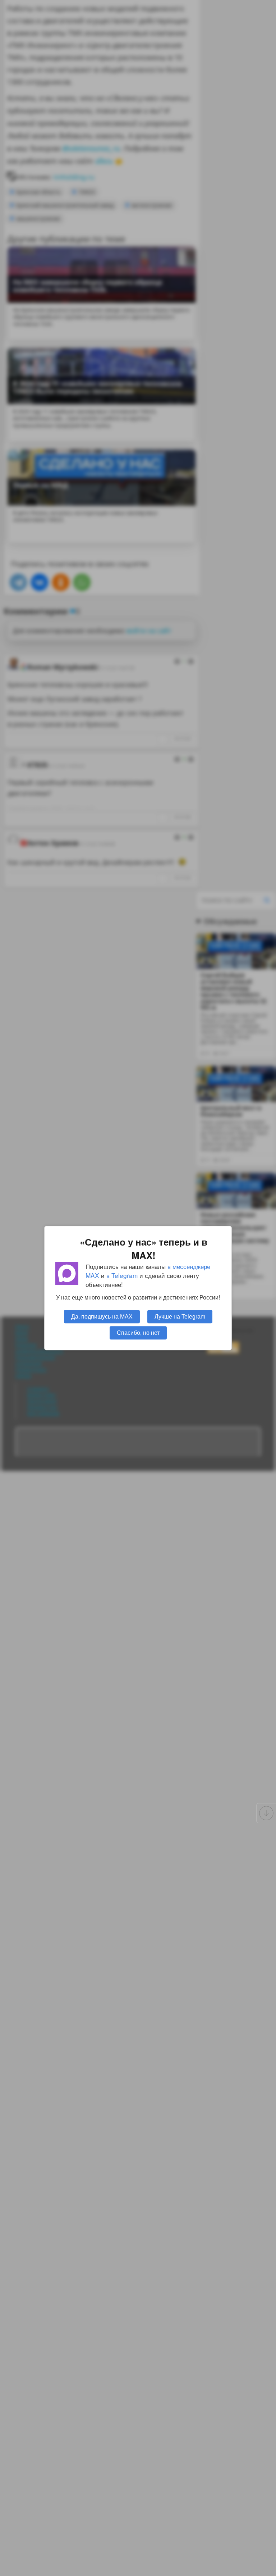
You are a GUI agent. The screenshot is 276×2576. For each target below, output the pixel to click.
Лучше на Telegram (180, 1316)
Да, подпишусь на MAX (102, 1316)
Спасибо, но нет (138, 1333)
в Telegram (122, 1275)
